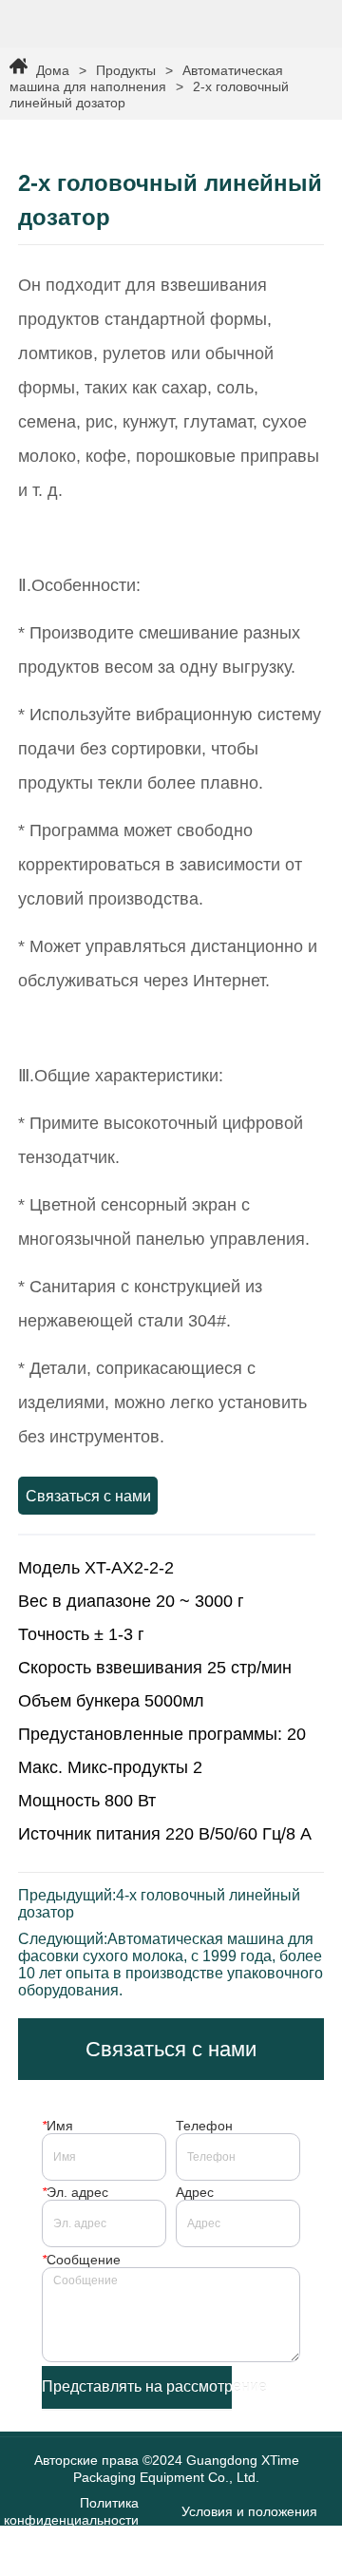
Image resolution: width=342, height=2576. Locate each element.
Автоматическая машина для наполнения (146, 78)
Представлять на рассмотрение (137, 2386)
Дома (53, 70)
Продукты (126, 70)
